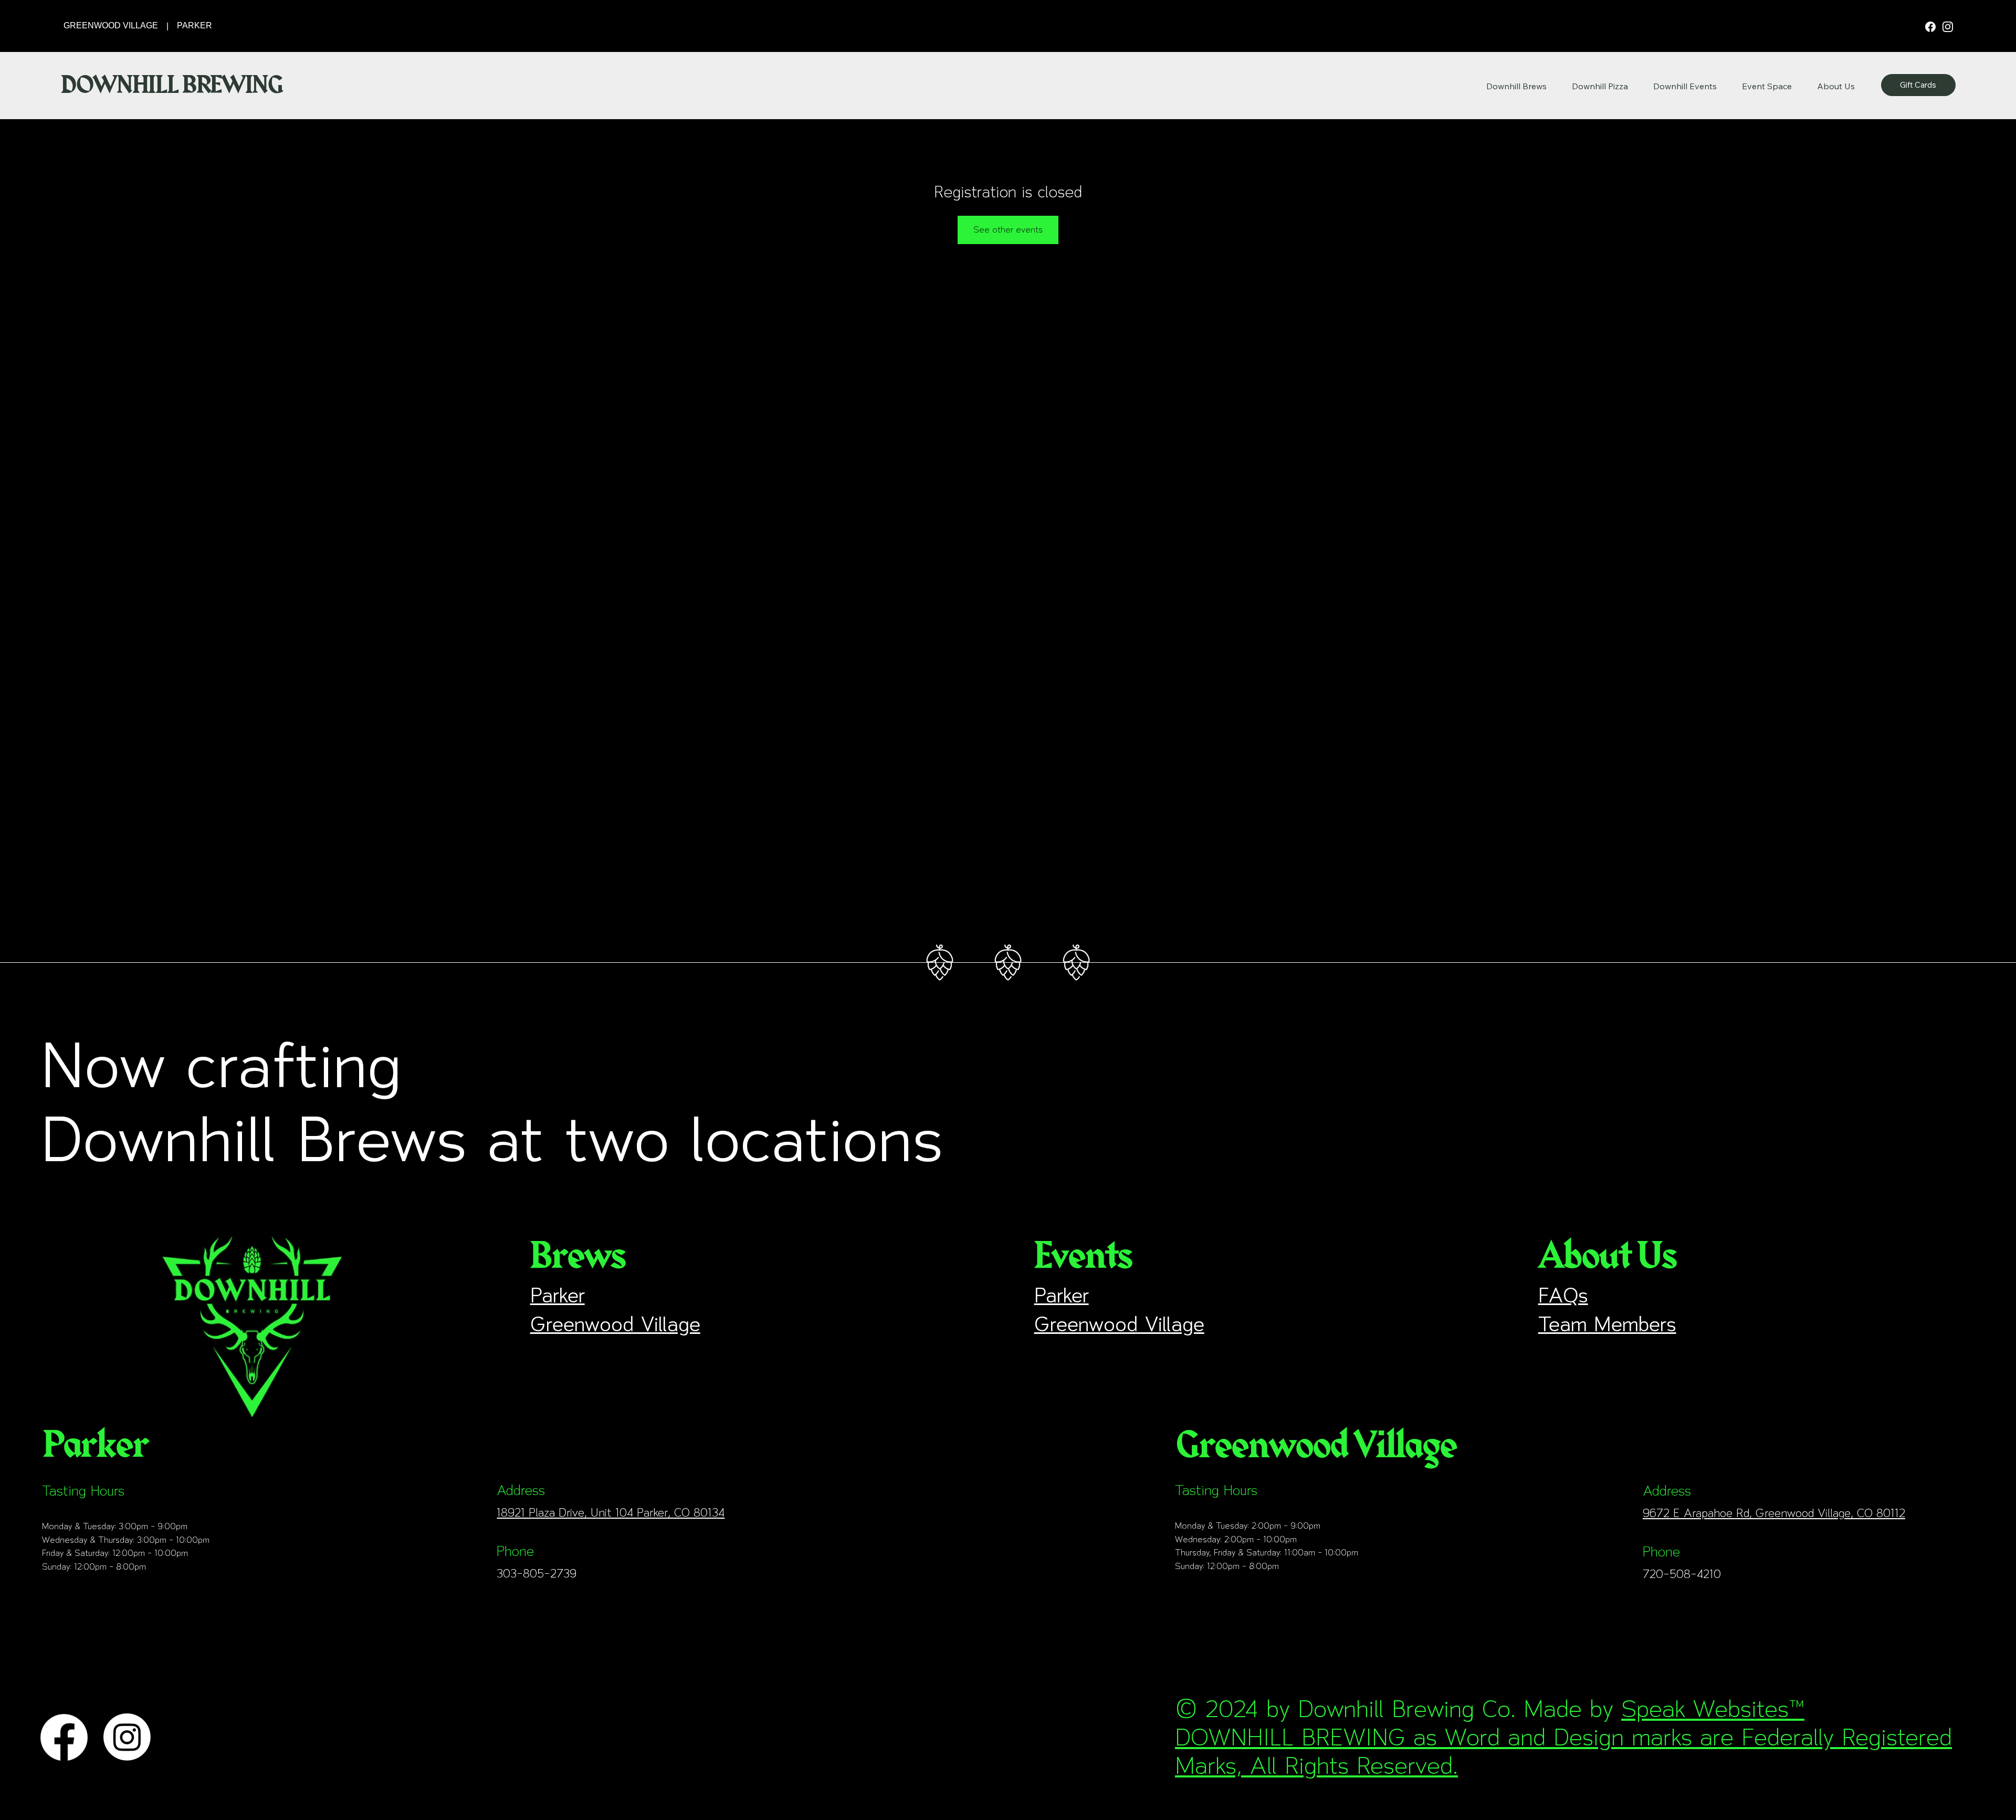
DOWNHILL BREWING (171, 85)
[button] (1836, 86)
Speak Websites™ (1713, 1709)
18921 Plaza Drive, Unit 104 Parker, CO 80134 (611, 1512)
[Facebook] (1931, 26)
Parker (558, 1295)
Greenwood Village (615, 1324)
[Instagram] (1948, 26)
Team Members (1607, 1324)
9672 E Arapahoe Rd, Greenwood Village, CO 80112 (1774, 1513)
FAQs (1563, 1295)
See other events (1008, 230)
